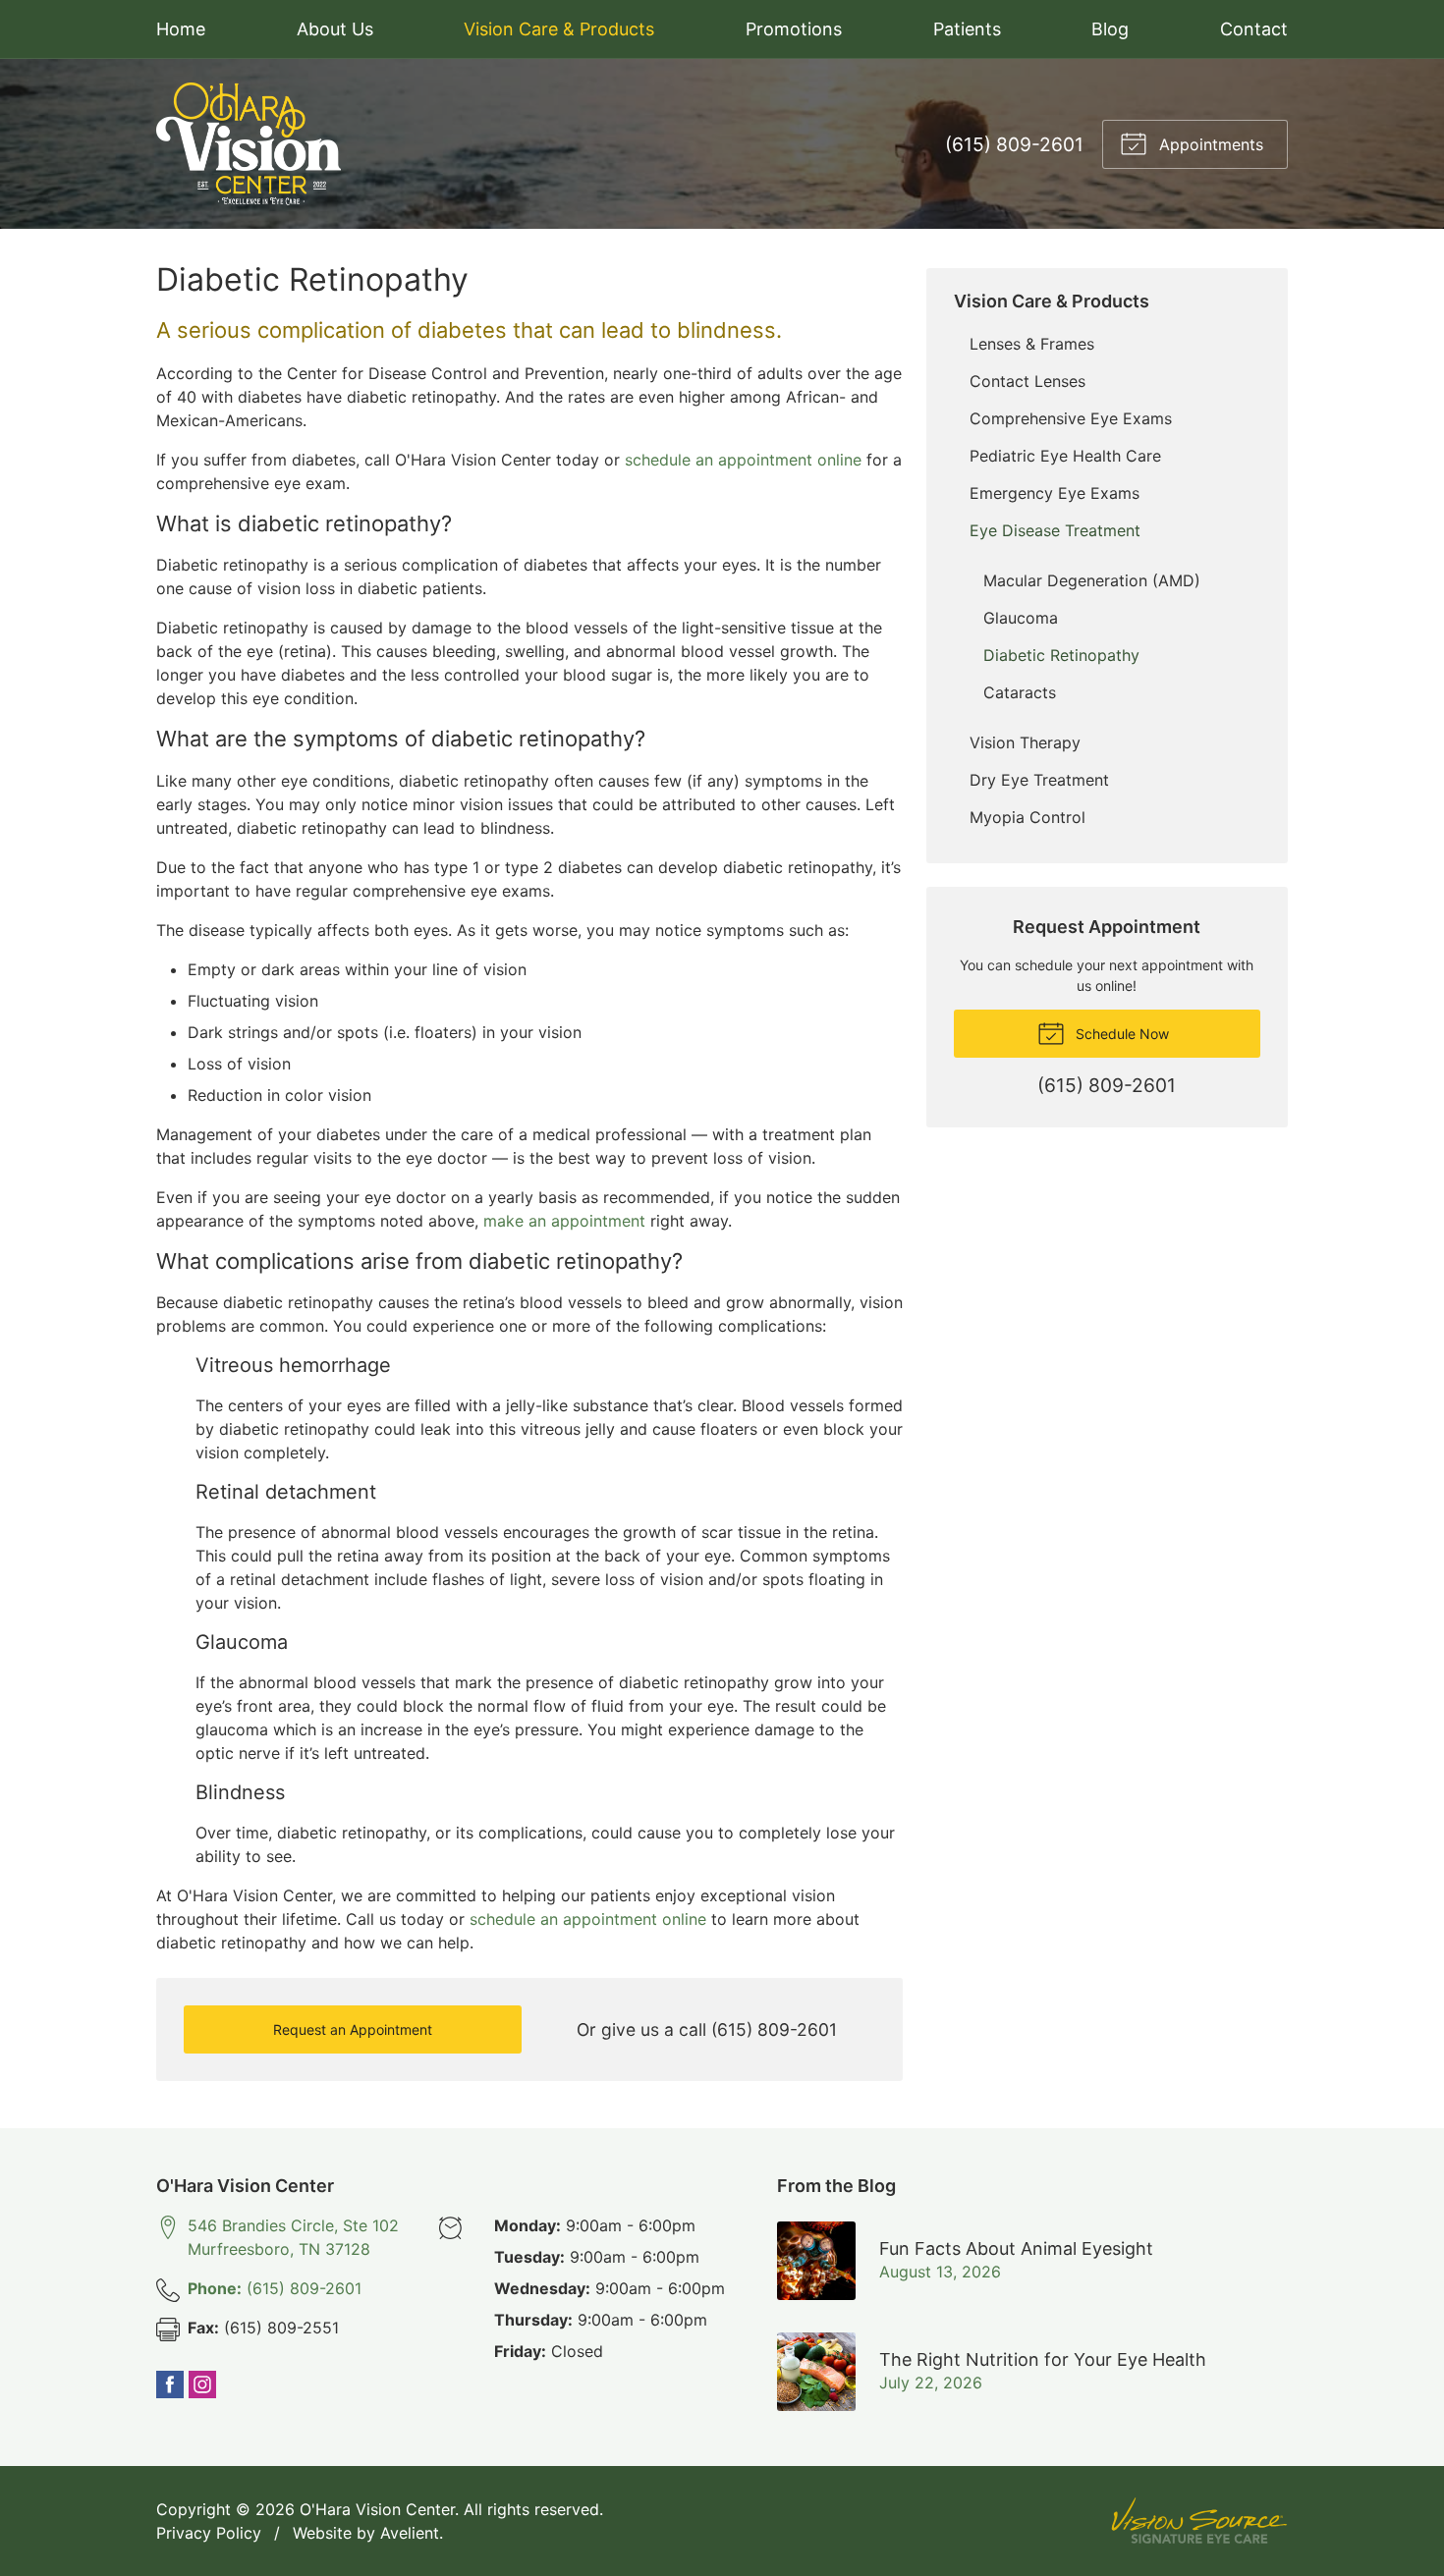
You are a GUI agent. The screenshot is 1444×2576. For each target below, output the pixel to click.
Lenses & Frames (1032, 344)
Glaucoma (1021, 618)
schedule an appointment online (743, 460)
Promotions (794, 29)
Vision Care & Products (559, 29)
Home (181, 29)
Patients (967, 29)
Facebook (170, 2384)
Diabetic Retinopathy (1061, 655)
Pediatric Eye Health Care (1065, 456)
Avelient (410, 2533)
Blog (1110, 29)
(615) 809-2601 (1014, 144)
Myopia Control (1027, 817)
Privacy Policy (209, 2533)
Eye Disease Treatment (1055, 530)
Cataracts (1020, 692)
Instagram (202, 2384)
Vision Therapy (1025, 742)
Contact (1254, 29)
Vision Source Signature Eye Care (1199, 2521)
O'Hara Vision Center (377, 2509)
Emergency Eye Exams (1055, 493)
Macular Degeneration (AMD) (1092, 580)
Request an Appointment (353, 2029)
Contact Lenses (1027, 381)
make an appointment (564, 1221)
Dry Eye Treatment (1039, 780)
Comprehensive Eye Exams (1071, 418)
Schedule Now (1120, 1034)
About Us (335, 29)
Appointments (1209, 144)
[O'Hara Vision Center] (249, 144)
